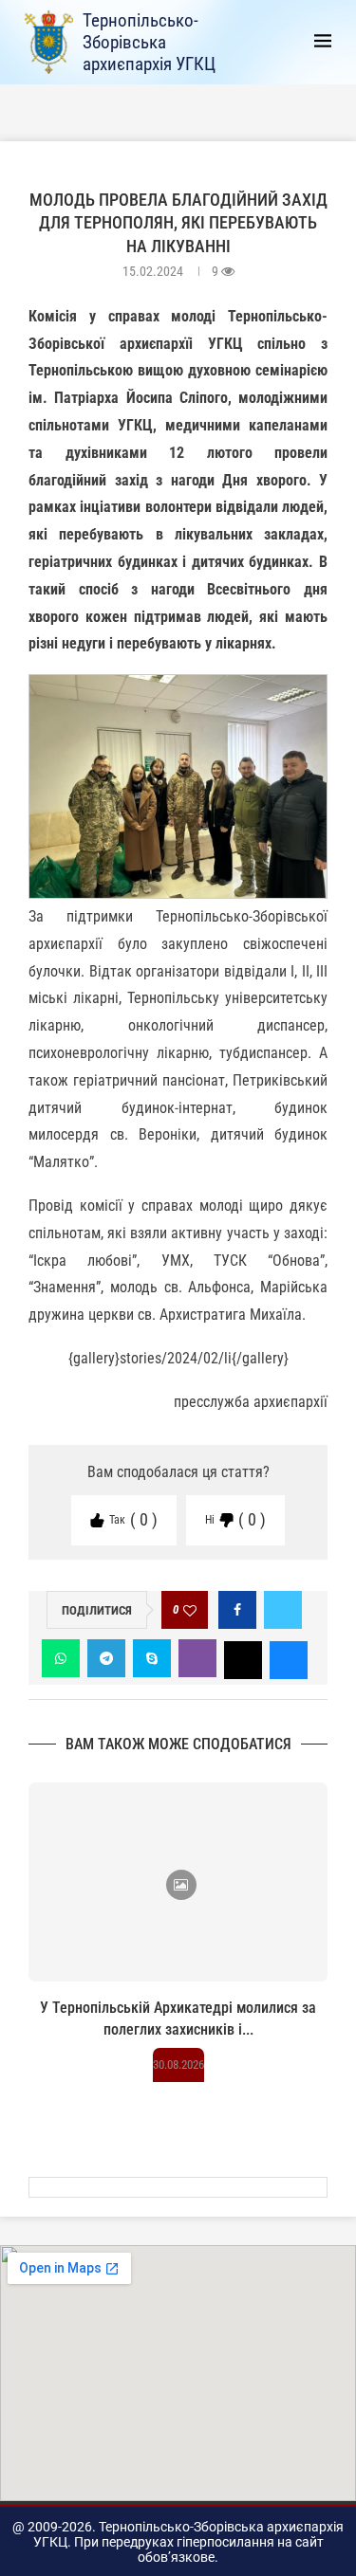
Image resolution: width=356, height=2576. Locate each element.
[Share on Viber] (197, 1658)
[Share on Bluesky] (289, 1658)
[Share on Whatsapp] (61, 1658)
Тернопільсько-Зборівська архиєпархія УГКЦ (149, 42)
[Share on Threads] (243, 1658)
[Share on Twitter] (283, 1610)
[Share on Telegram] (106, 1658)
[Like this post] (190, 1610)
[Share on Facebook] (237, 1610)
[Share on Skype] (152, 1658)
